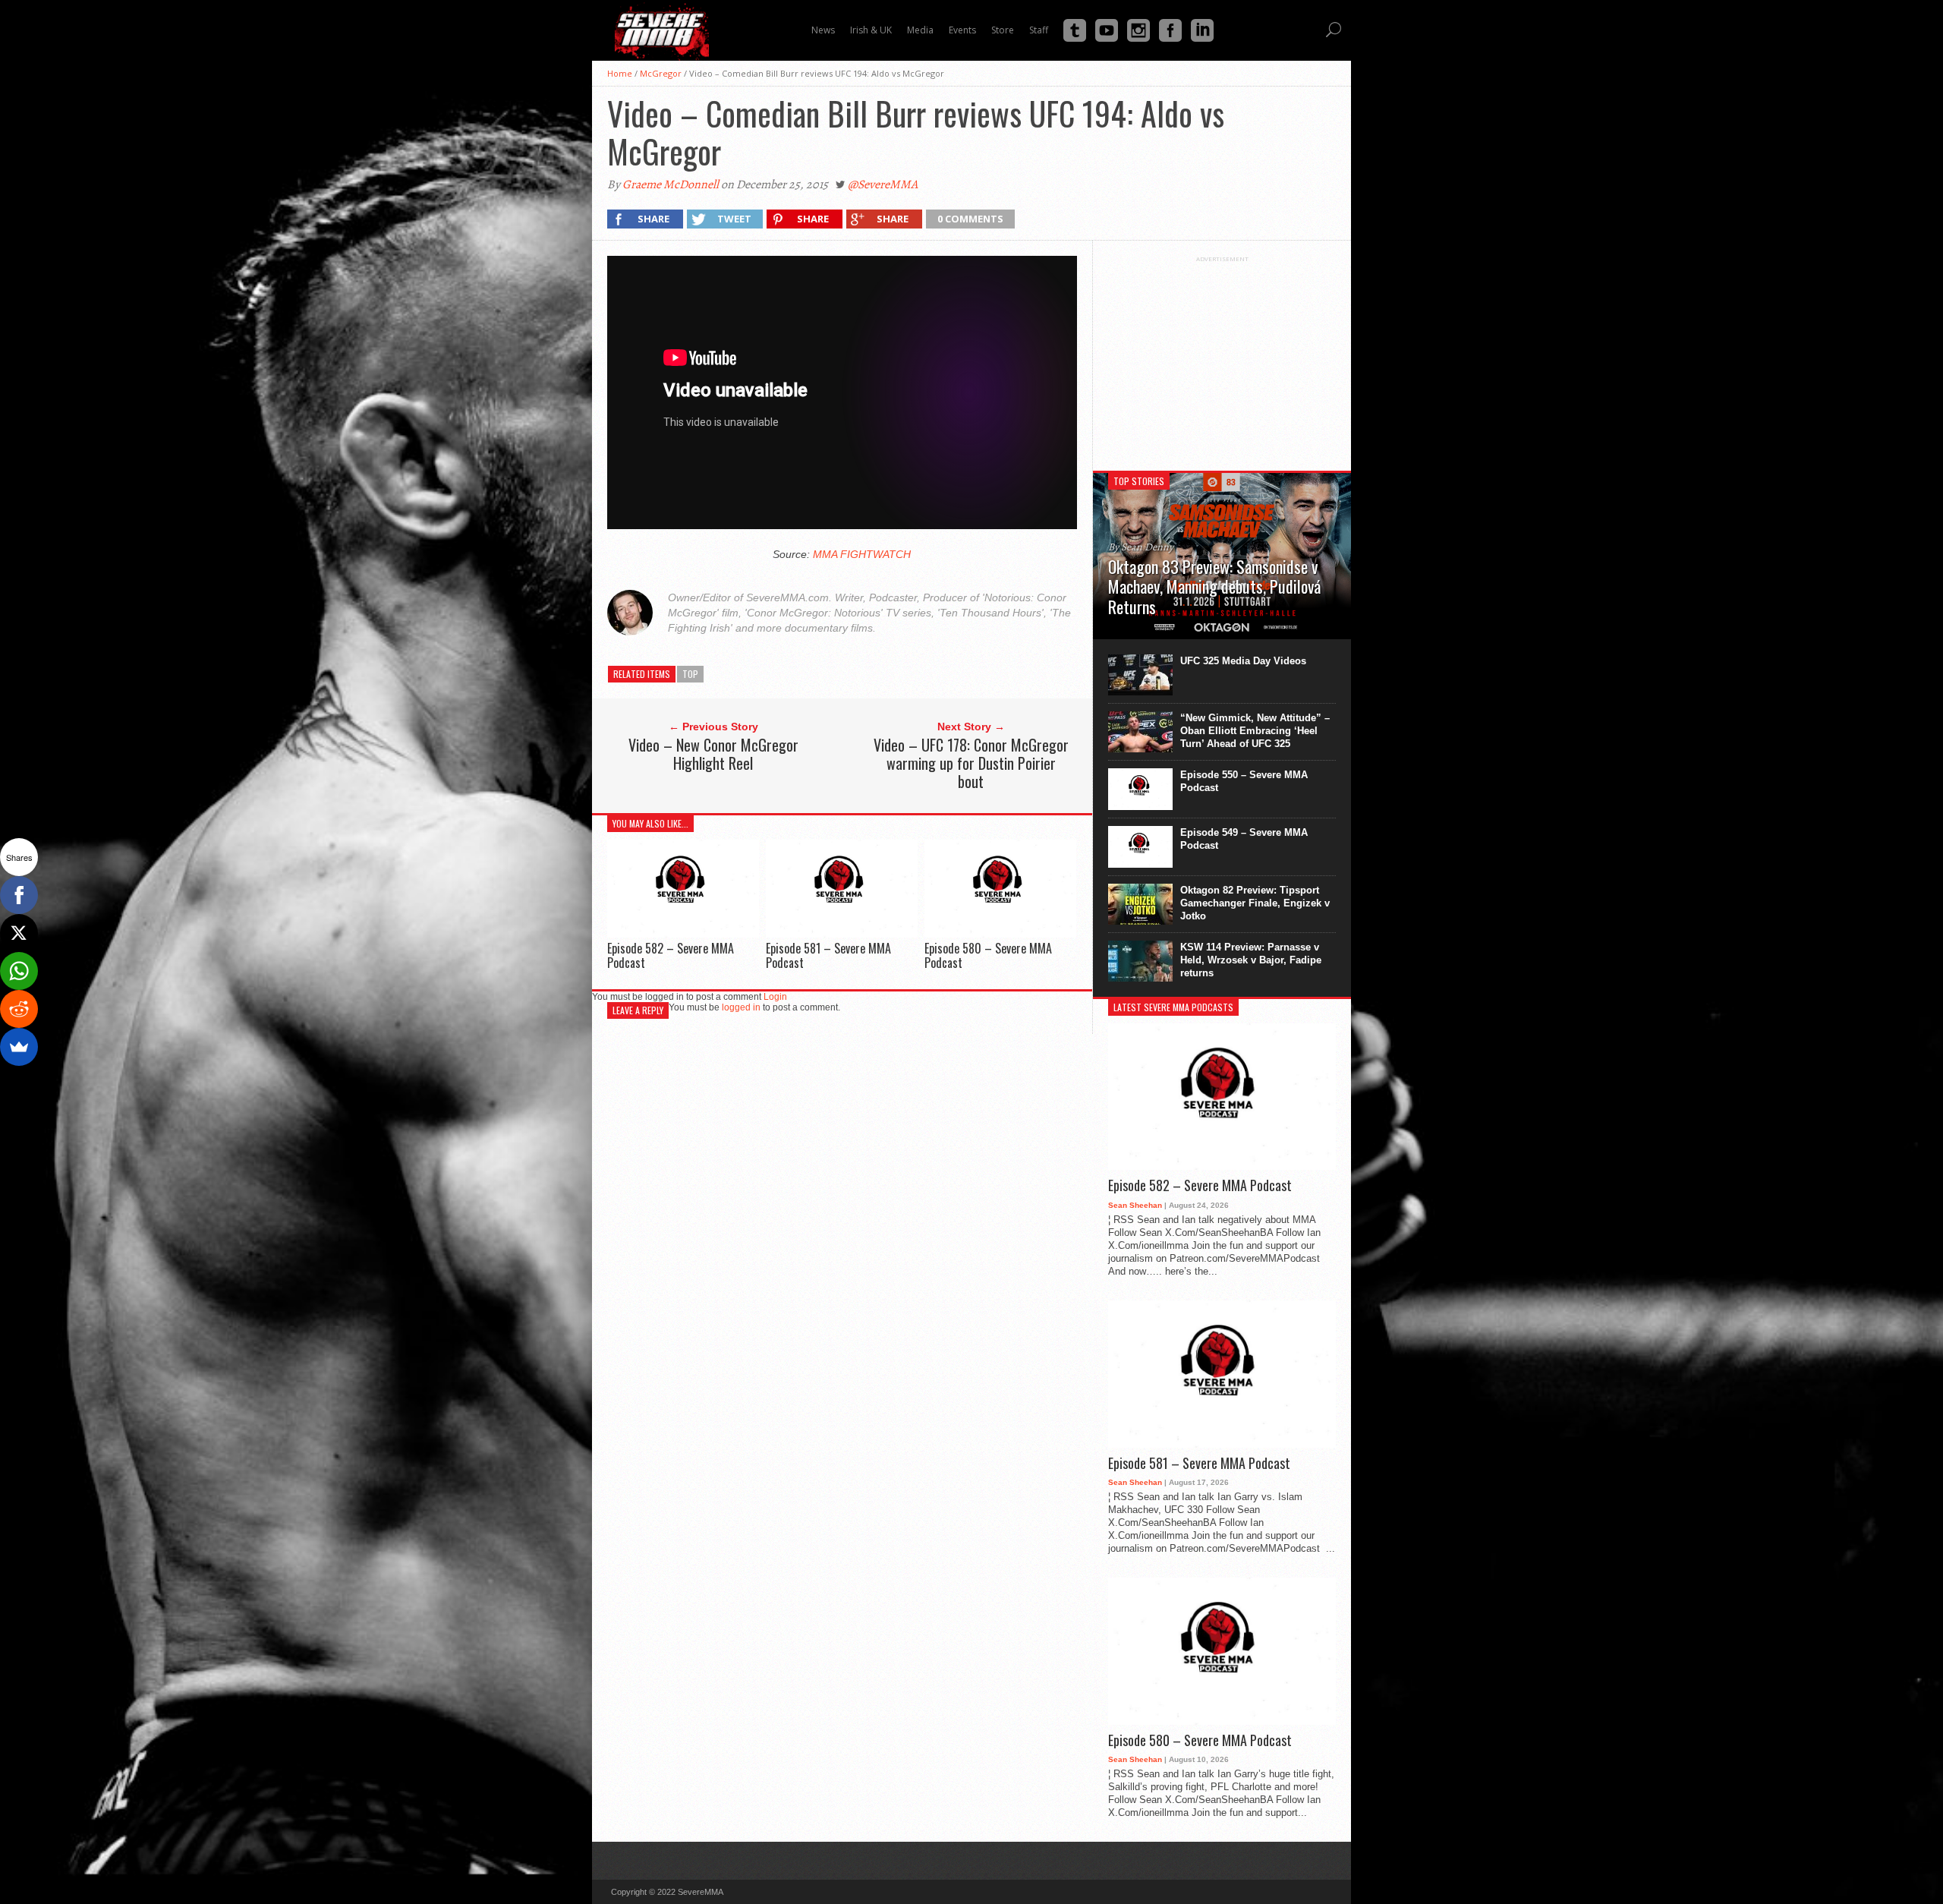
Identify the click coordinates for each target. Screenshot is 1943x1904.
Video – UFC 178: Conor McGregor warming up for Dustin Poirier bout (971, 763)
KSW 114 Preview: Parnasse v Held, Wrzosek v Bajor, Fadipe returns (1251, 960)
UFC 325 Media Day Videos (1243, 661)
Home (620, 73)
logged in (741, 1007)
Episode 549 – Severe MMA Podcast (1244, 839)
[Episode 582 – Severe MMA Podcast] (683, 933)
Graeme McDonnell (671, 184)
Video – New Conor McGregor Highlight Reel (713, 754)
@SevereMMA (883, 184)
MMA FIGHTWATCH (862, 554)
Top (690, 674)
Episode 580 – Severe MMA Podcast (988, 955)
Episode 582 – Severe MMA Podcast (671, 955)
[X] (19, 933)
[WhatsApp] (19, 971)
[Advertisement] (1222, 358)
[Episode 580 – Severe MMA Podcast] (1000, 933)
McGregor (661, 73)
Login (775, 997)
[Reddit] (19, 1009)
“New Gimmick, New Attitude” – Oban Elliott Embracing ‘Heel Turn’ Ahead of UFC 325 (1255, 731)
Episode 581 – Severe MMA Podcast (828, 955)
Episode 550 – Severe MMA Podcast (1244, 781)
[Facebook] (19, 895)
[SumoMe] (19, 1047)
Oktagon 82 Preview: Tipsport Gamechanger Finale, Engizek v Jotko (1255, 903)
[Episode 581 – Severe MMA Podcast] (842, 933)
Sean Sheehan (1135, 1205)
